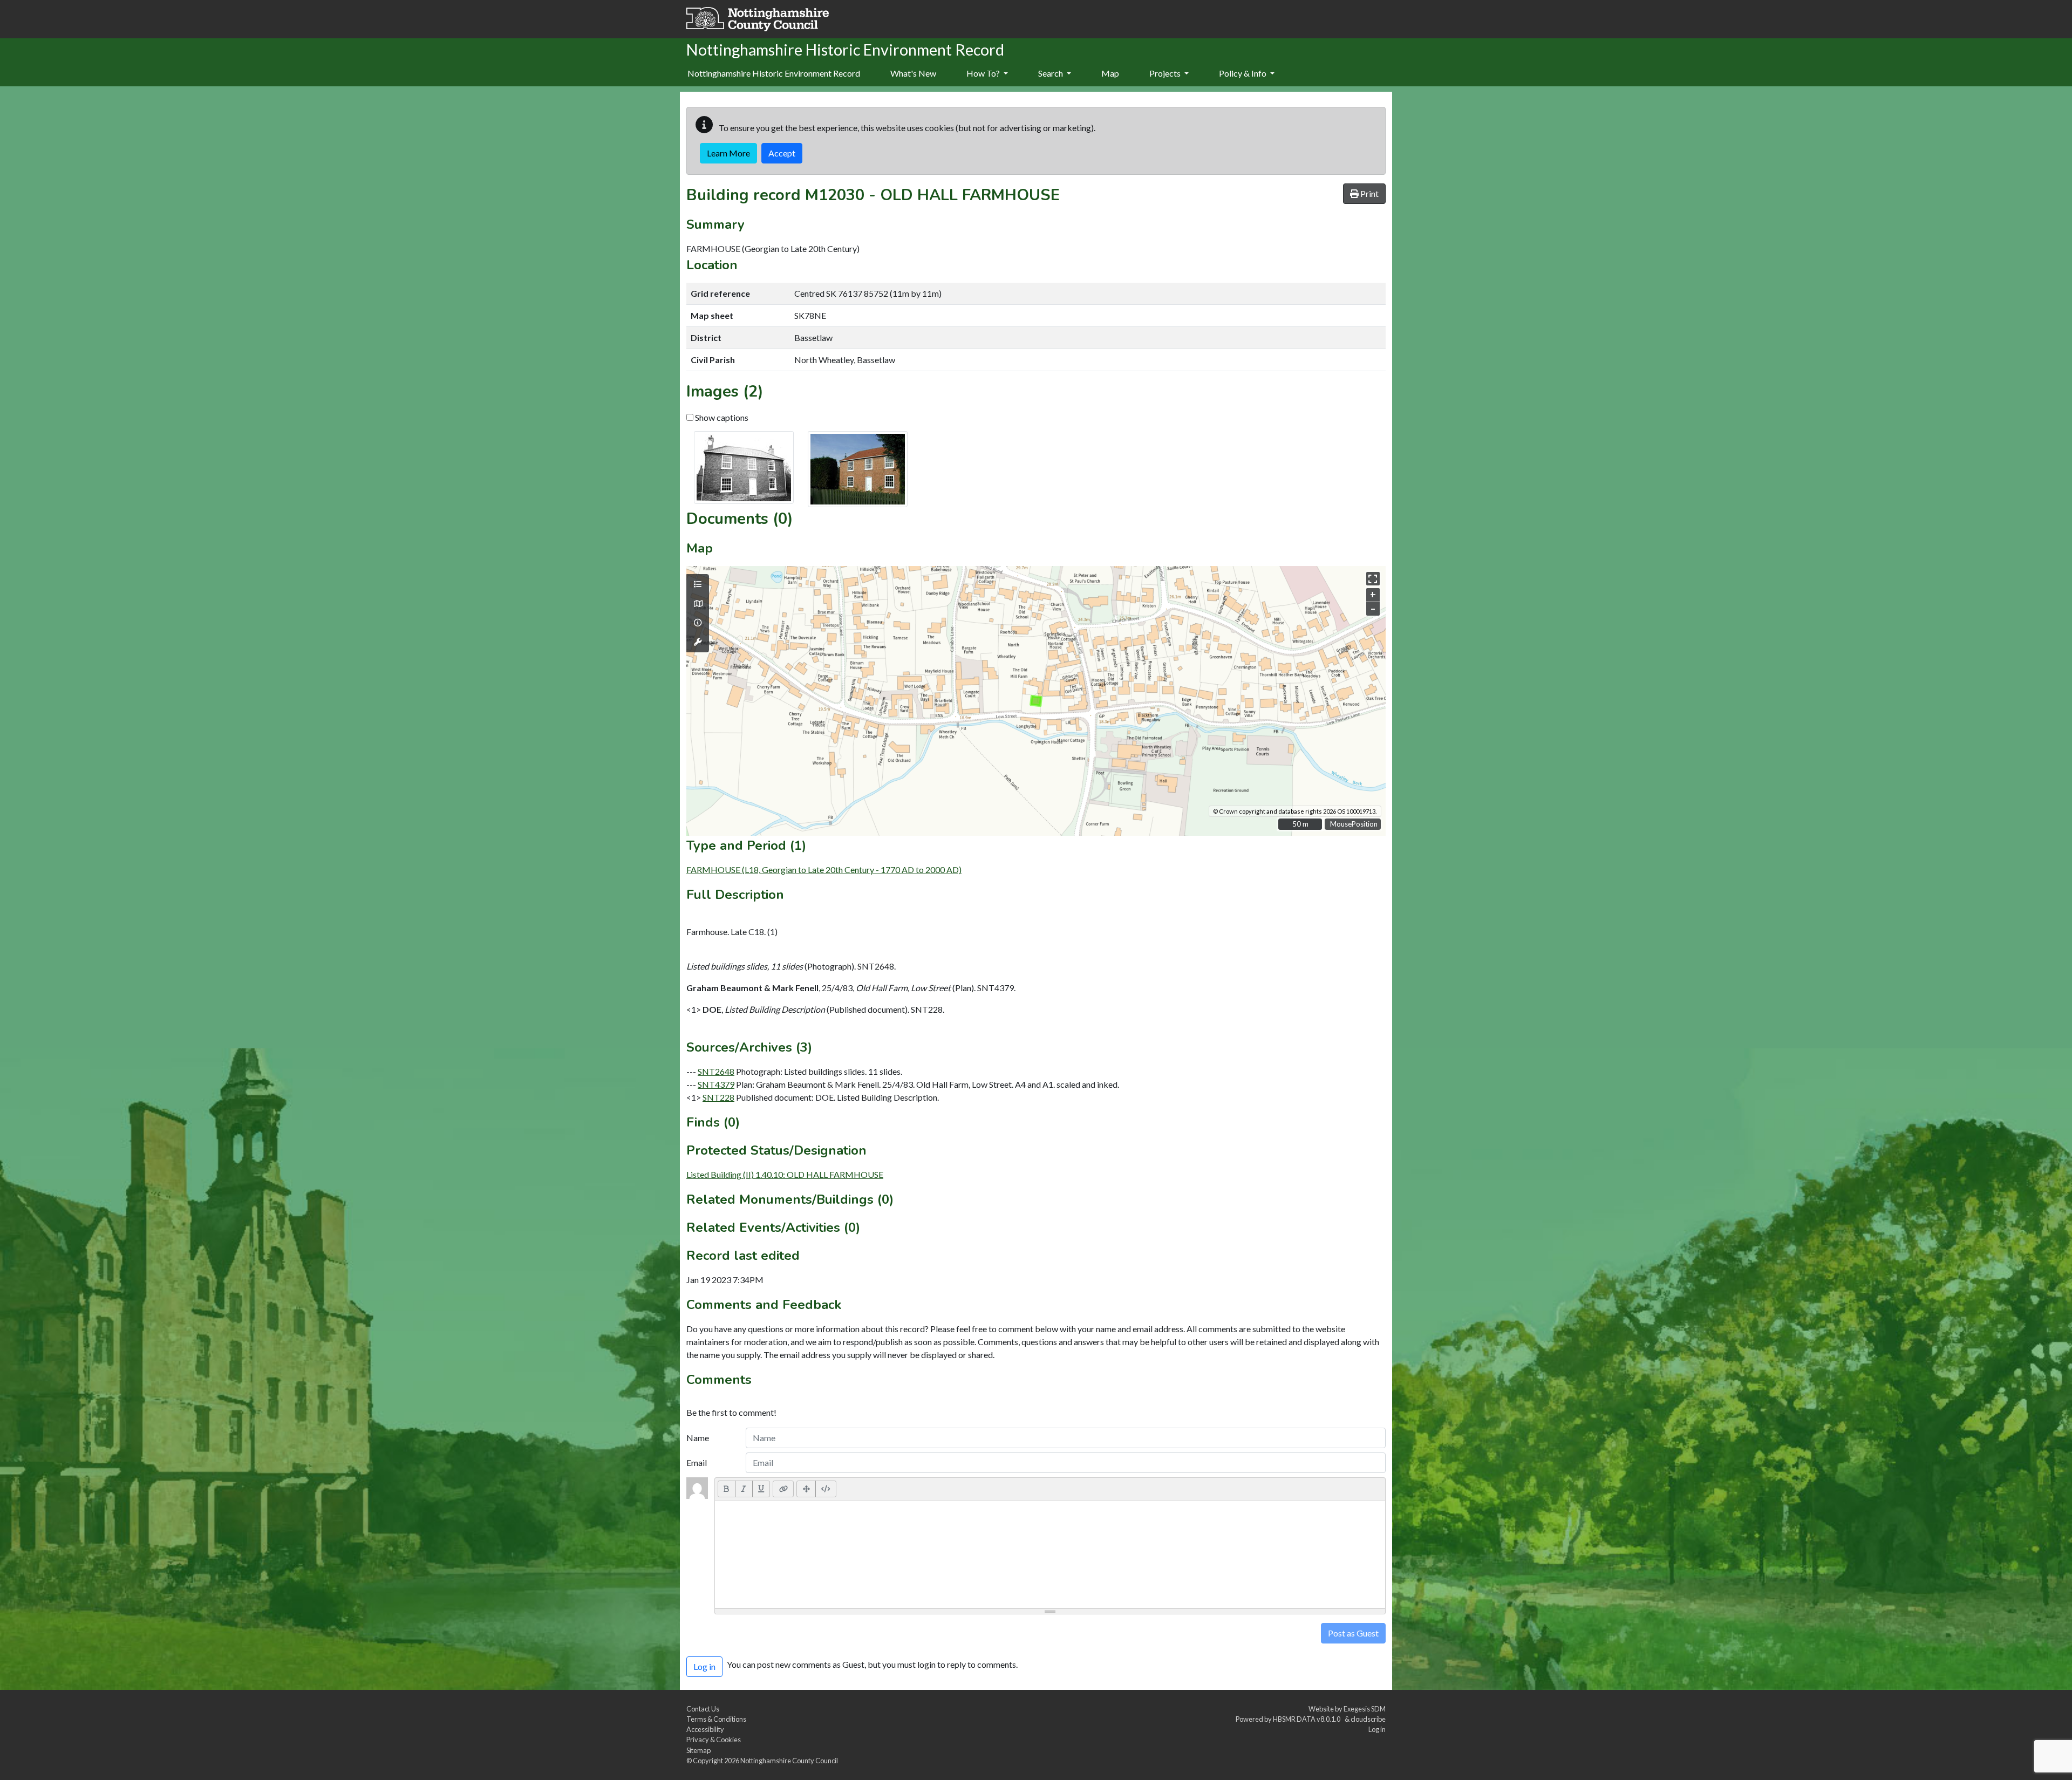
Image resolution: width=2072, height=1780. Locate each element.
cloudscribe (1368, 1719)
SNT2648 (716, 1071)
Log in (1377, 1729)
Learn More (728, 153)
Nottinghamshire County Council (789, 1761)
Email (697, 1462)
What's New (913, 73)
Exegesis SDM (1365, 1709)
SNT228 (718, 1097)
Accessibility (705, 1729)
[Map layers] (698, 584)
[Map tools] (698, 642)
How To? (984, 73)
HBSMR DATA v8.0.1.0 (1308, 1719)
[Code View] (826, 1489)
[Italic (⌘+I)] (744, 1489)
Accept (782, 153)
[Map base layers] (698, 604)
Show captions (721, 417)
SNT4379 (716, 1084)
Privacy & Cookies (714, 1740)
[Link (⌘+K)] (783, 1489)
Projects (1166, 73)
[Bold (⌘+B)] (727, 1489)
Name (698, 1438)
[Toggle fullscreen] (1373, 579)
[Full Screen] (806, 1489)
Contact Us (703, 1709)
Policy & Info (1243, 73)
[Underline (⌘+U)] (761, 1489)
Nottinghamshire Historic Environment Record (774, 73)
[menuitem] (913, 74)
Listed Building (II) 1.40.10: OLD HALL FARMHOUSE (785, 1174)
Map (1110, 73)
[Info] (698, 623)
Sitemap (698, 1750)
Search (1051, 73)
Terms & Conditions (716, 1719)
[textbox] (1050, 1554)
